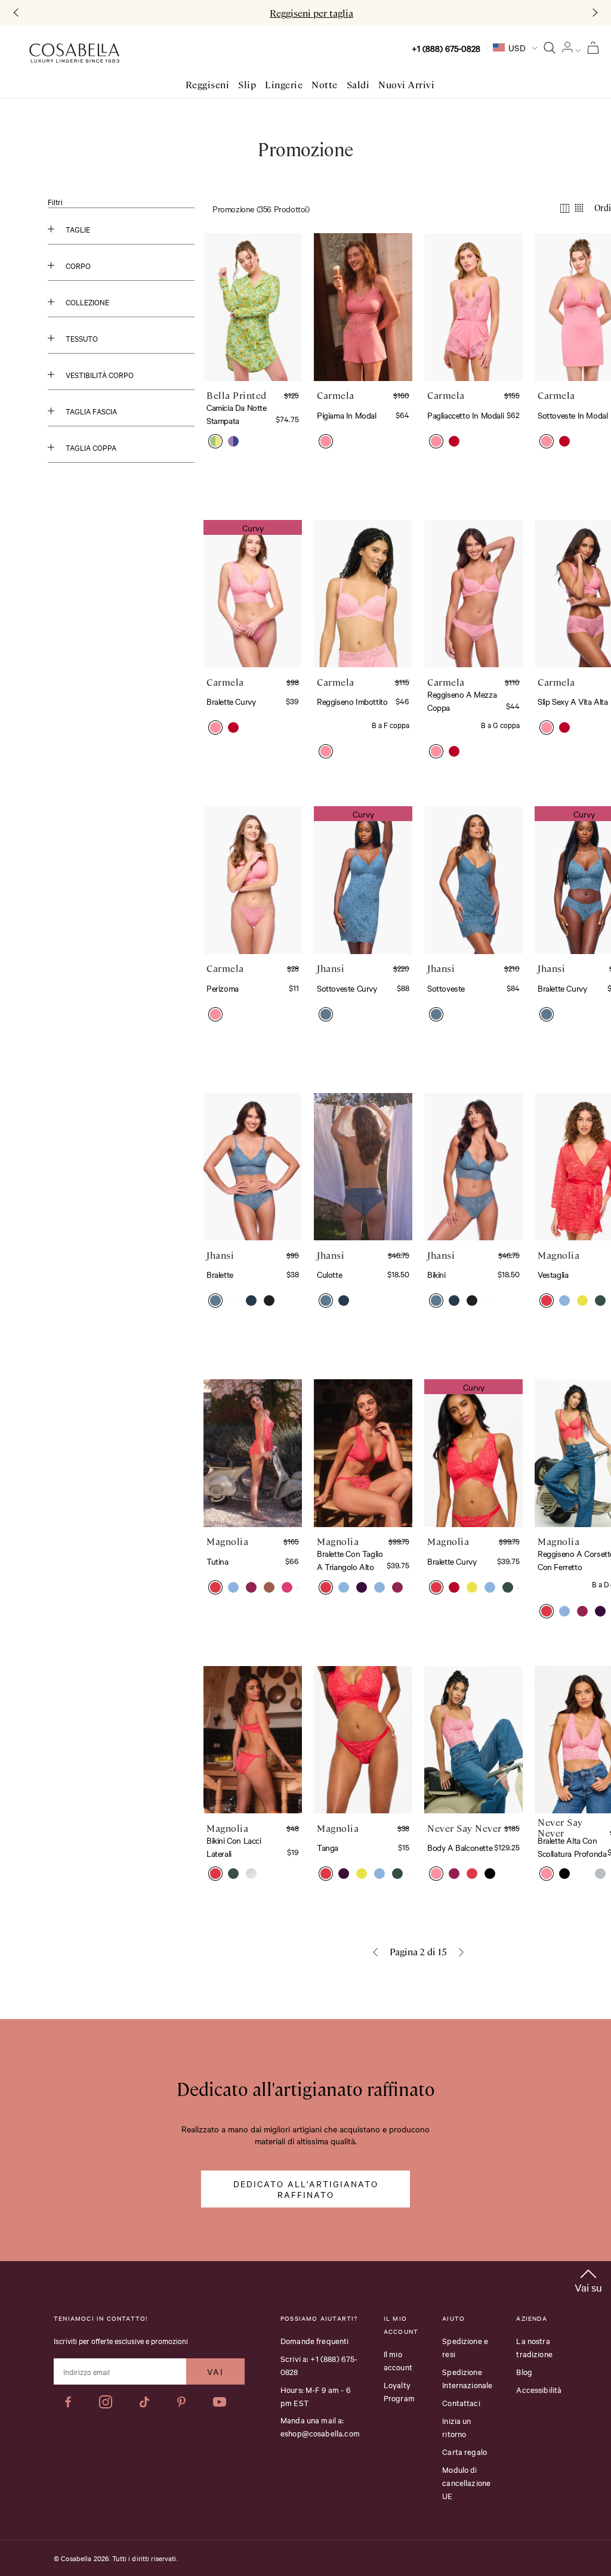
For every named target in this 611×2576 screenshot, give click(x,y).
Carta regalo (465, 2451)
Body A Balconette (460, 1847)
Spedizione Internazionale (467, 2378)
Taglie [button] (78, 229)
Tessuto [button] (82, 338)
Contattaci (461, 2402)
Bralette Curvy (231, 701)
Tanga (328, 1847)
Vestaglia (553, 1274)
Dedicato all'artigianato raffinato (306, 2189)
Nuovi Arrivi (406, 85)
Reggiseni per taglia (311, 13)
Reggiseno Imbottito (352, 701)
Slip (247, 85)
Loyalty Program (399, 2391)
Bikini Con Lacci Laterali (234, 1847)
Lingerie (284, 85)
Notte (325, 85)
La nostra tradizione (534, 2347)
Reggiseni (208, 85)
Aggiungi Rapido (255, 339)
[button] (215, 441)
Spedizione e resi (465, 2347)
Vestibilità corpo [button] (100, 374)
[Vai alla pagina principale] (74, 53)
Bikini (436, 1274)
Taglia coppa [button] (91, 447)
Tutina (217, 1561)
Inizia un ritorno (456, 2427)
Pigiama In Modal (347, 415)
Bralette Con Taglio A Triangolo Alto (350, 1560)
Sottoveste (446, 988)
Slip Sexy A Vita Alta (573, 701)
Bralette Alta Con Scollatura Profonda (572, 1847)
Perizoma (223, 988)
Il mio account (398, 2360)
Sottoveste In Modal (573, 415)
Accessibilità (539, 2389)
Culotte (329, 1274)
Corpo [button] (78, 265)
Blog (524, 2371)
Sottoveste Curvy (347, 988)
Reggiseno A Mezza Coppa (462, 701)
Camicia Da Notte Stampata (237, 414)
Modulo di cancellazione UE (466, 2482)
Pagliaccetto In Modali (465, 415)
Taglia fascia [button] (91, 411)
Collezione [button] (87, 302)
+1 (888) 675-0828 (446, 48)
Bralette (220, 1274)
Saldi (358, 85)
